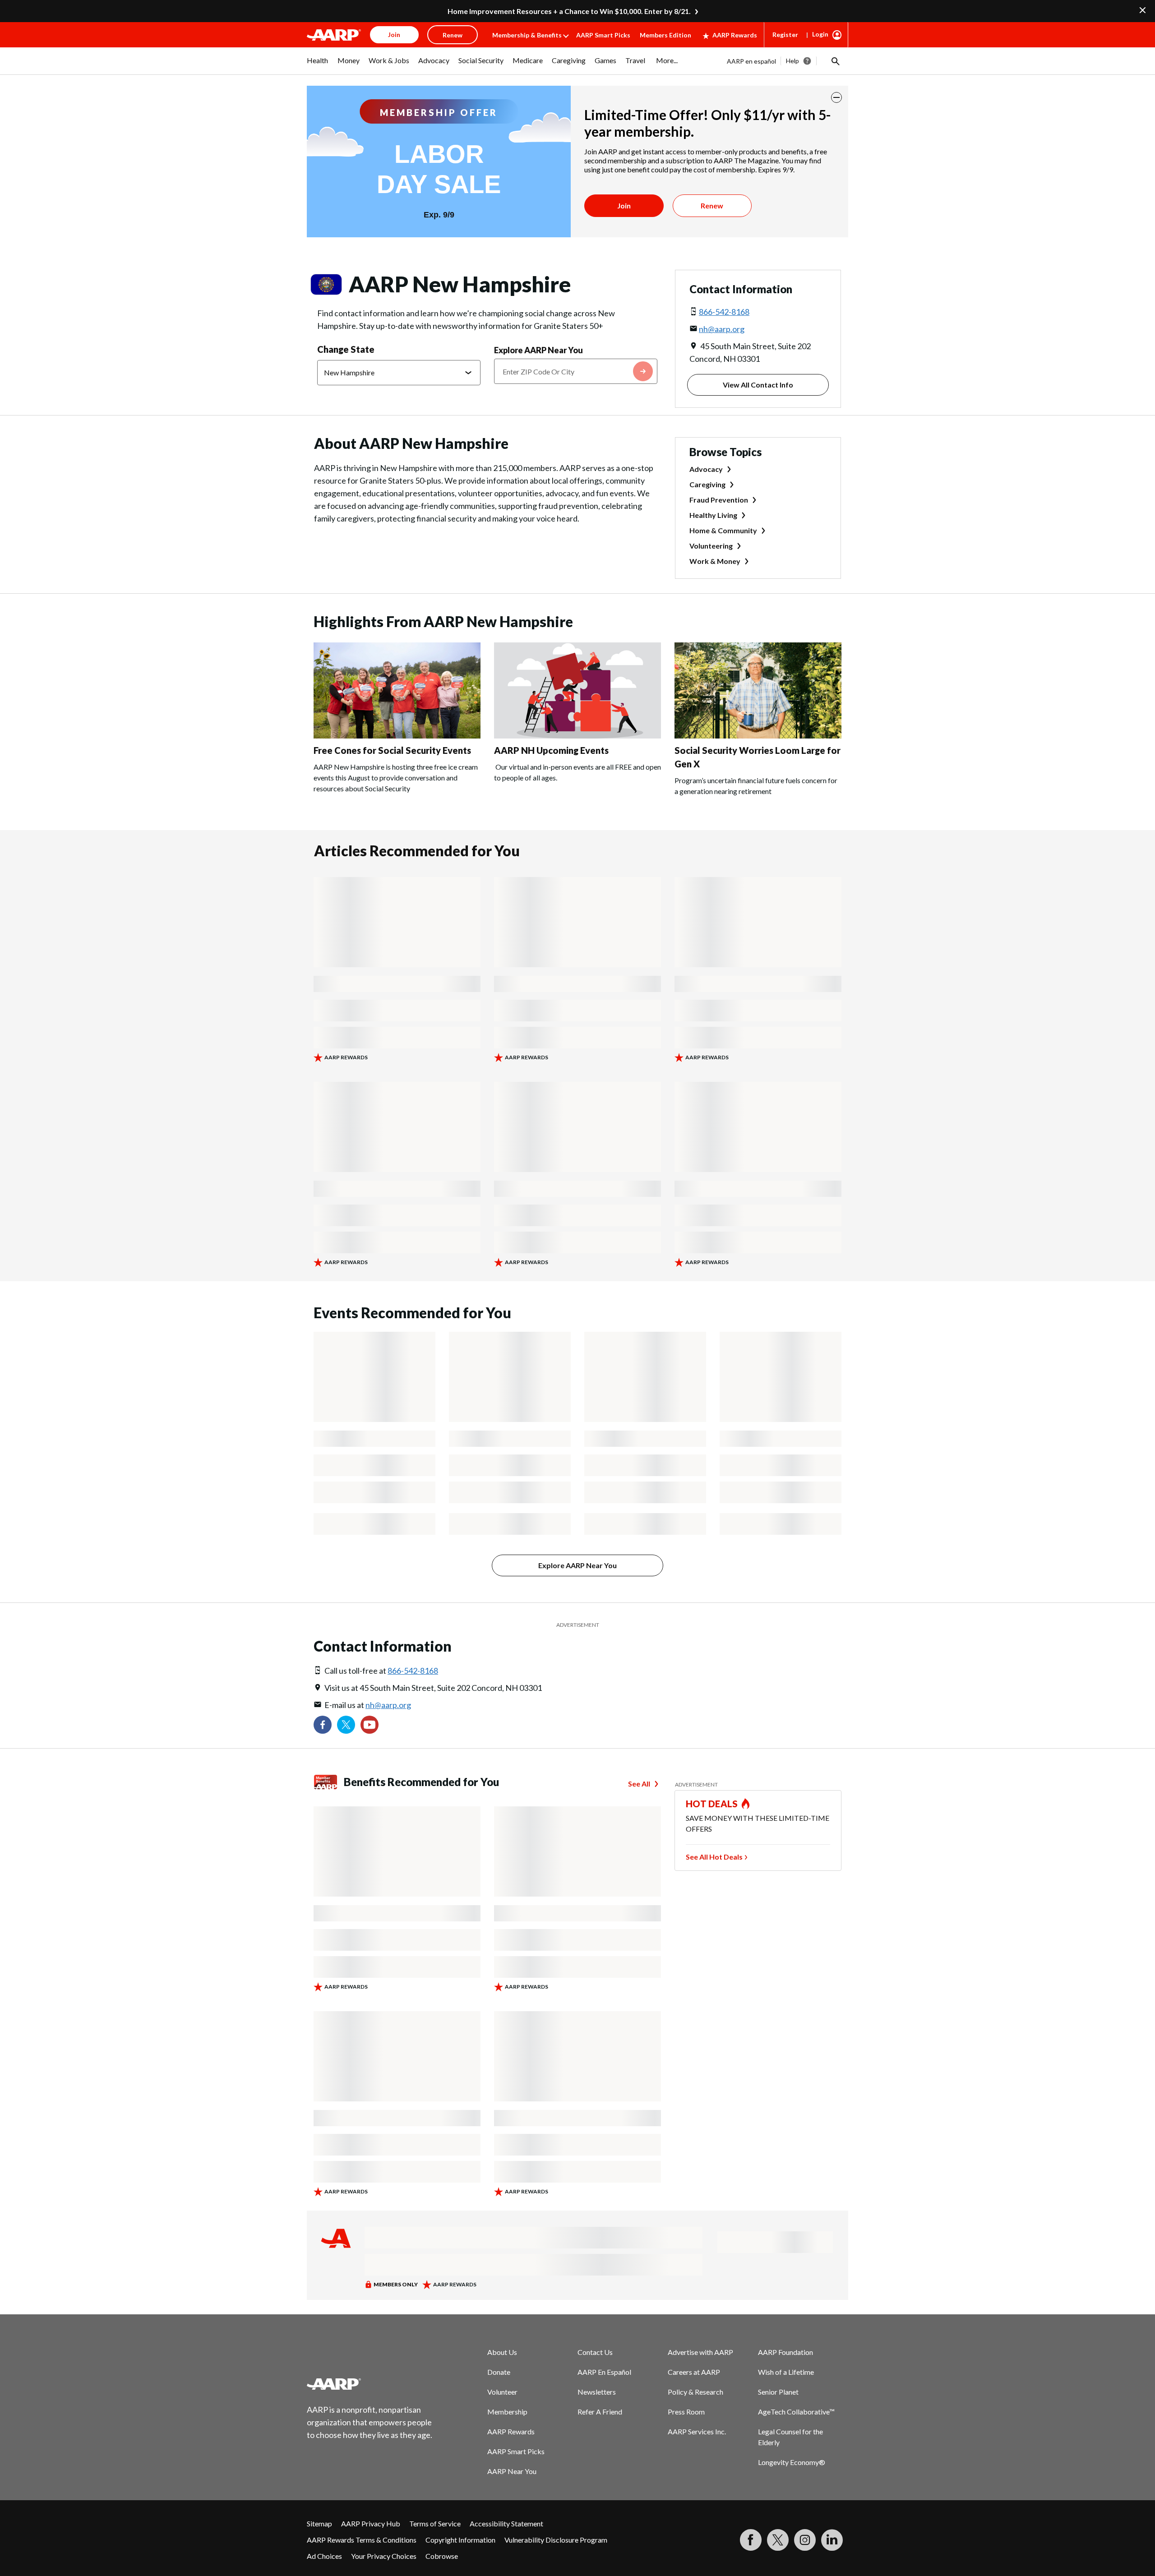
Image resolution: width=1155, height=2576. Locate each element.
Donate (499, 2372)
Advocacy (706, 469)
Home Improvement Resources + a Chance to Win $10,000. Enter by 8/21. (569, 11)
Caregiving (707, 484)
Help (792, 61)
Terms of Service (435, 2523)
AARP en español (751, 61)
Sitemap (319, 2523)
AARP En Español (604, 2372)
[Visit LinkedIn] (832, 2540)
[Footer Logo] (370, 2384)
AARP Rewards (735, 35)
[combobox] (576, 371)
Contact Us (595, 2352)
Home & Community (723, 530)
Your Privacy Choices (384, 2556)
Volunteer (502, 2392)
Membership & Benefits (527, 35)
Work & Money (715, 561)
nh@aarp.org (722, 329)
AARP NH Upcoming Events (551, 750)
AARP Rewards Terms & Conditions (362, 2540)
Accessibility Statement (506, 2523)
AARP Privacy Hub (371, 2523)
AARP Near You (512, 2471)
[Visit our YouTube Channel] (370, 1725)
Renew (712, 205)
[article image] (397, 736)
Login (820, 34)
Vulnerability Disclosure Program (556, 2540)
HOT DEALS (712, 1804)
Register (785, 35)
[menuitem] (318, 65)
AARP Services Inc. (697, 2431)
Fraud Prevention (719, 500)
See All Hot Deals (714, 1857)
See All (639, 1784)
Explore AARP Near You (538, 350)
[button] (835, 61)
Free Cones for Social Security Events (392, 750)
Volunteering (711, 546)
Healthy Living (713, 515)
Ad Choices (324, 2556)
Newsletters (597, 2392)
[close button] (836, 97)
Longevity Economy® (792, 2462)
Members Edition (665, 35)
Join (624, 205)
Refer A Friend (600, 2412)
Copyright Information (460, 2540)
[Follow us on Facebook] (323, 1725)
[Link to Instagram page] (805, 2540)
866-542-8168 (724, 312)
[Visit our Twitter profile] (346, 1725)
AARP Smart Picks (603, 35)
